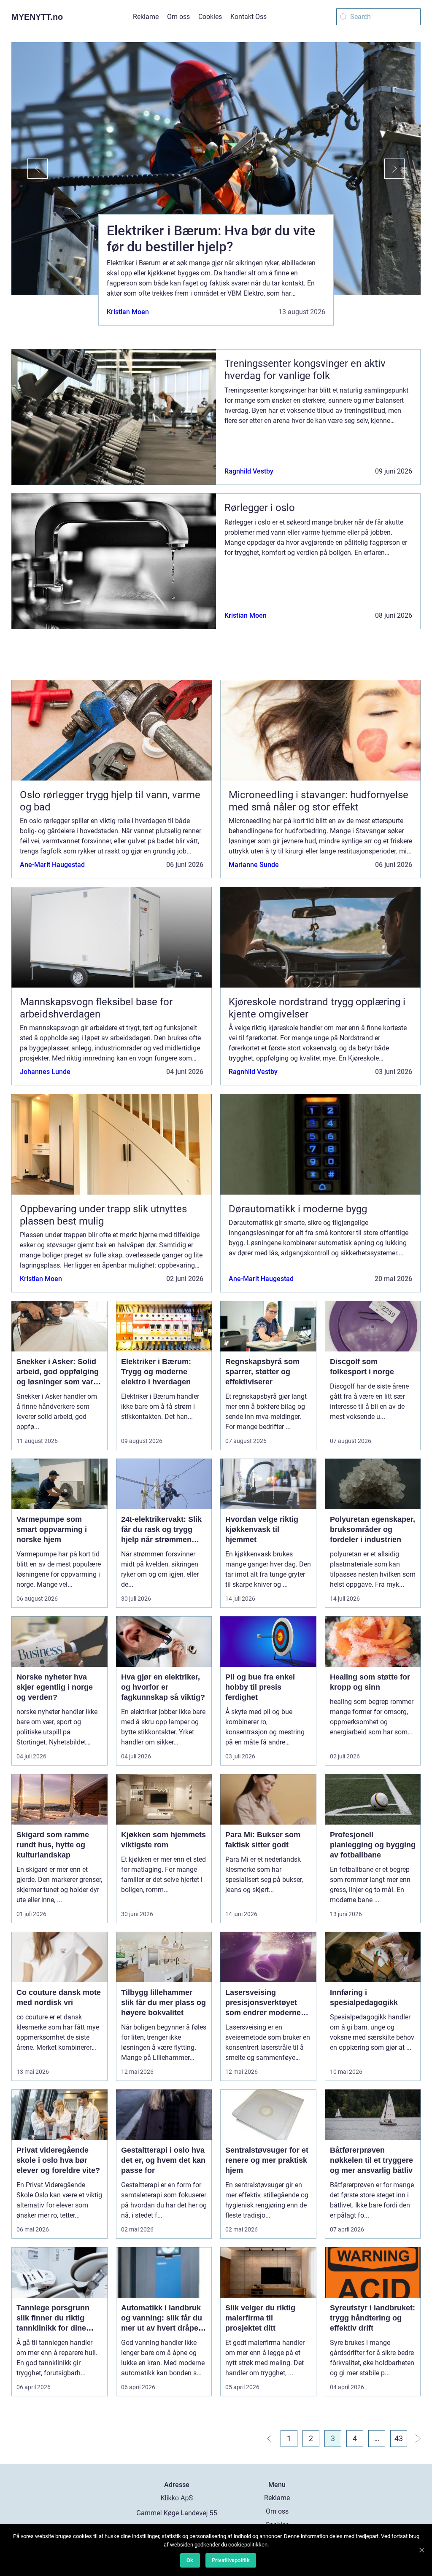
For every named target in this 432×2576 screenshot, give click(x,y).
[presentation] (30, 169)
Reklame (146, 17)
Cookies (210, 17)
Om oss (178, 17)
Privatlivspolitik (231, 2560)
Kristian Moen (128, 312)
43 (399, 2438)
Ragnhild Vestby (249, 471)
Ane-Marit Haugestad (52, 865)
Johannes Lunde (45, 1072)
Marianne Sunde (254, 865)
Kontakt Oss (248, 17)
